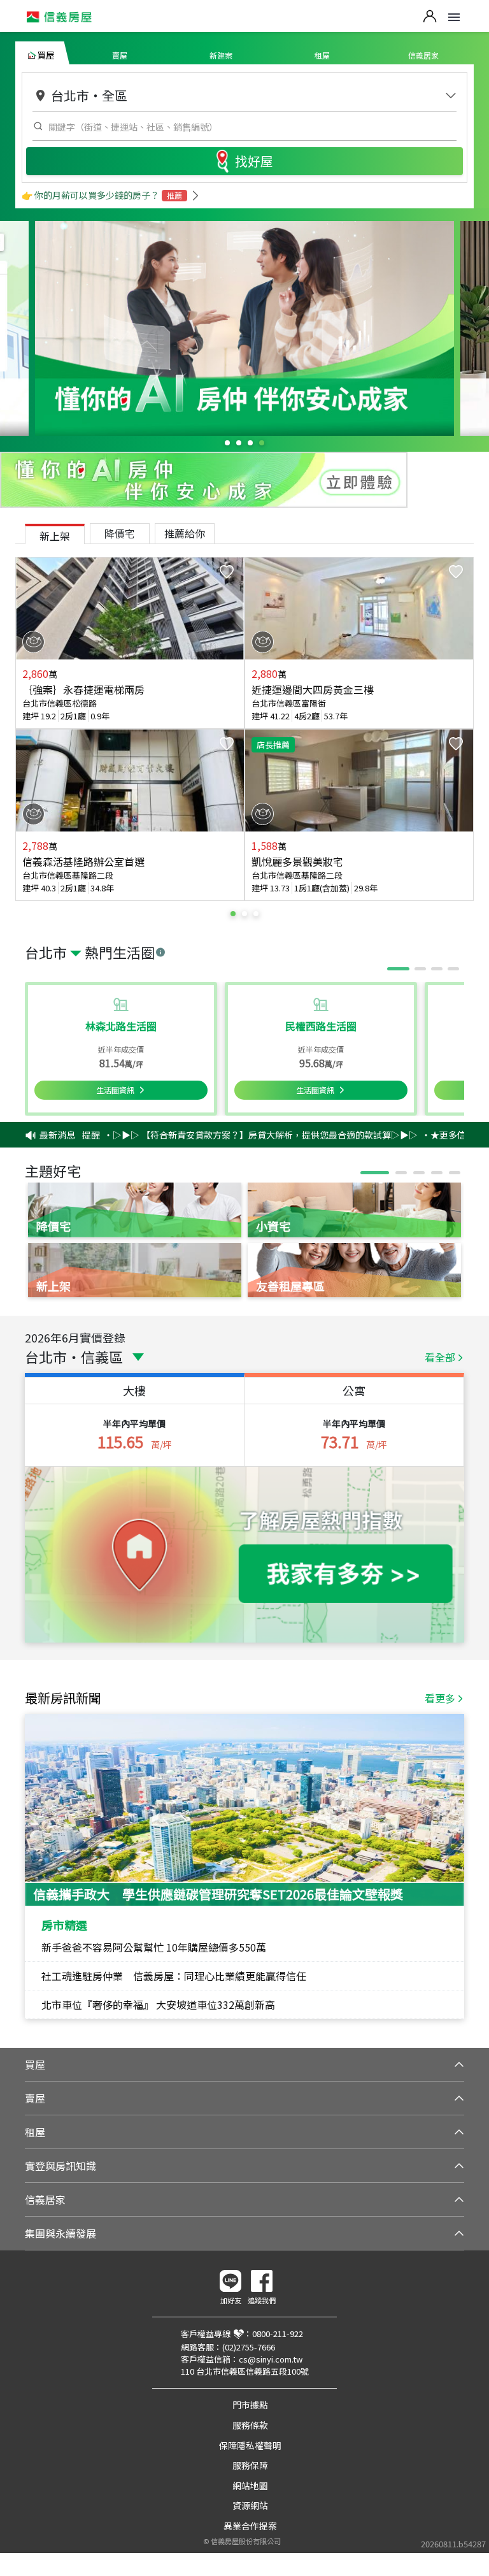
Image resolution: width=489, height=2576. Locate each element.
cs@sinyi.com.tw (271, 2359)
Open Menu (454, 17)
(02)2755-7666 (249, 2347)
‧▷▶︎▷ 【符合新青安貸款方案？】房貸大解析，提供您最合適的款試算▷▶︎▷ (231, 1135)
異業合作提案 (250, 2526)
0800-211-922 (278, 2334)
